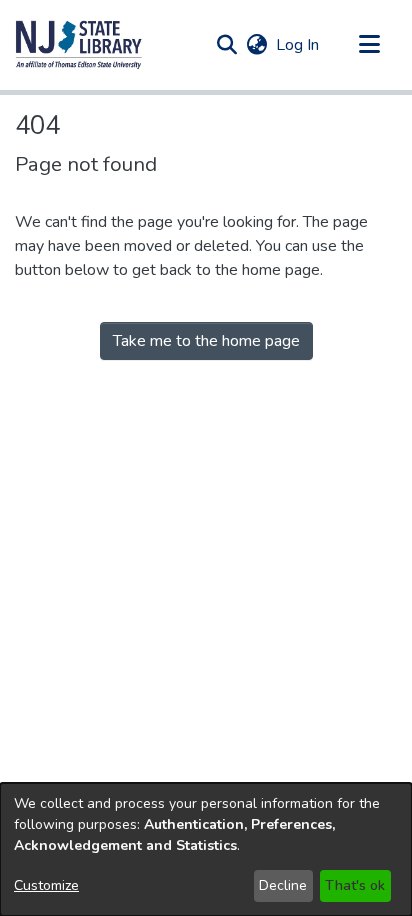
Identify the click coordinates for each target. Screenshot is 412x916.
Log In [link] (298, 45)
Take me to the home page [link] (206, 341)
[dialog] (206, 849)
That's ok (355, 885)
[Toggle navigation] (369, 45)
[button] (79, 45)
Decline (283, 885)
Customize (46, 885)
